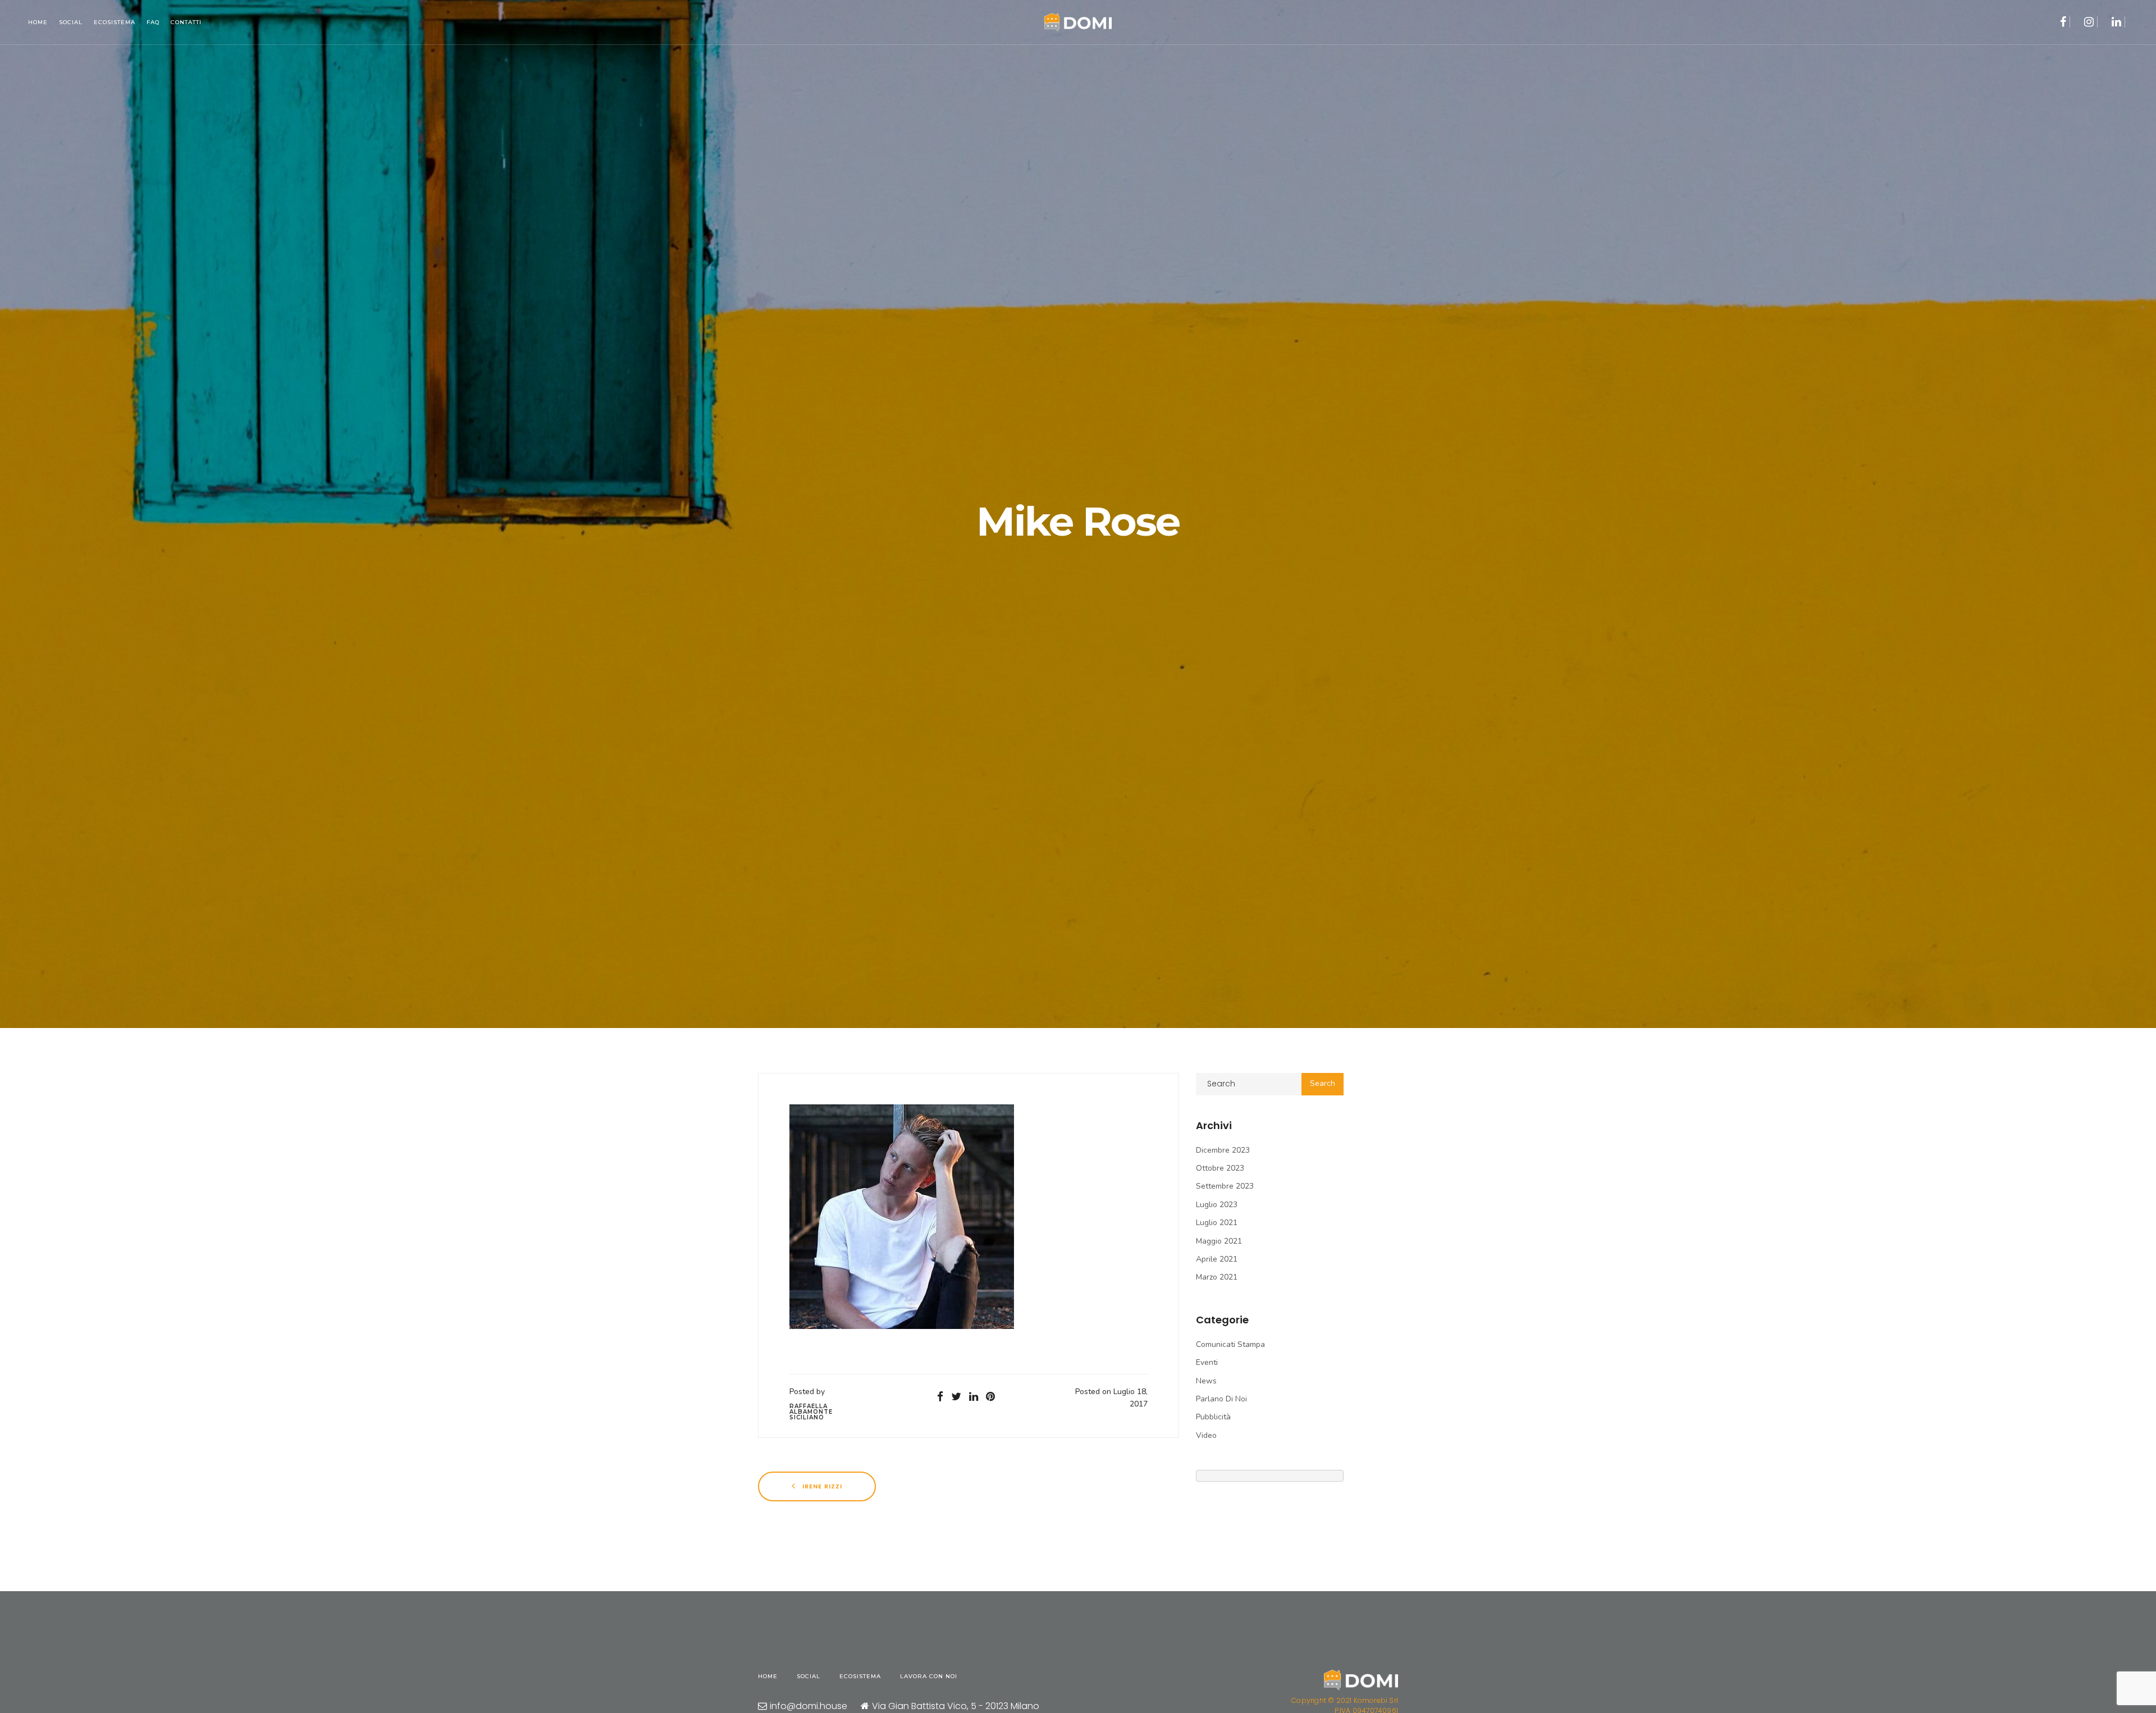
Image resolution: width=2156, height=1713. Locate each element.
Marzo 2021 (1217, 1277)
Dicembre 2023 (1223, 1150)
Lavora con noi (929, 1676)
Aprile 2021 (1217, 1259)
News (1206, 1381)
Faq (153, 22)
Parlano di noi (1221, 1399)
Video (1206, 1435)
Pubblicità (1213, 1417)
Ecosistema (115, 22)
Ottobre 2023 (1220, 1168)
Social (71, 22)
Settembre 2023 (1225, 1186)
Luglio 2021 (1217, 1223)
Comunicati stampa (1230, 1344)
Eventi (1207, 1362)
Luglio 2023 (1217, 1205)
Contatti (186, 22)
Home (38, 22)
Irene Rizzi (821, 1486)
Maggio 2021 (1219, 1241)
